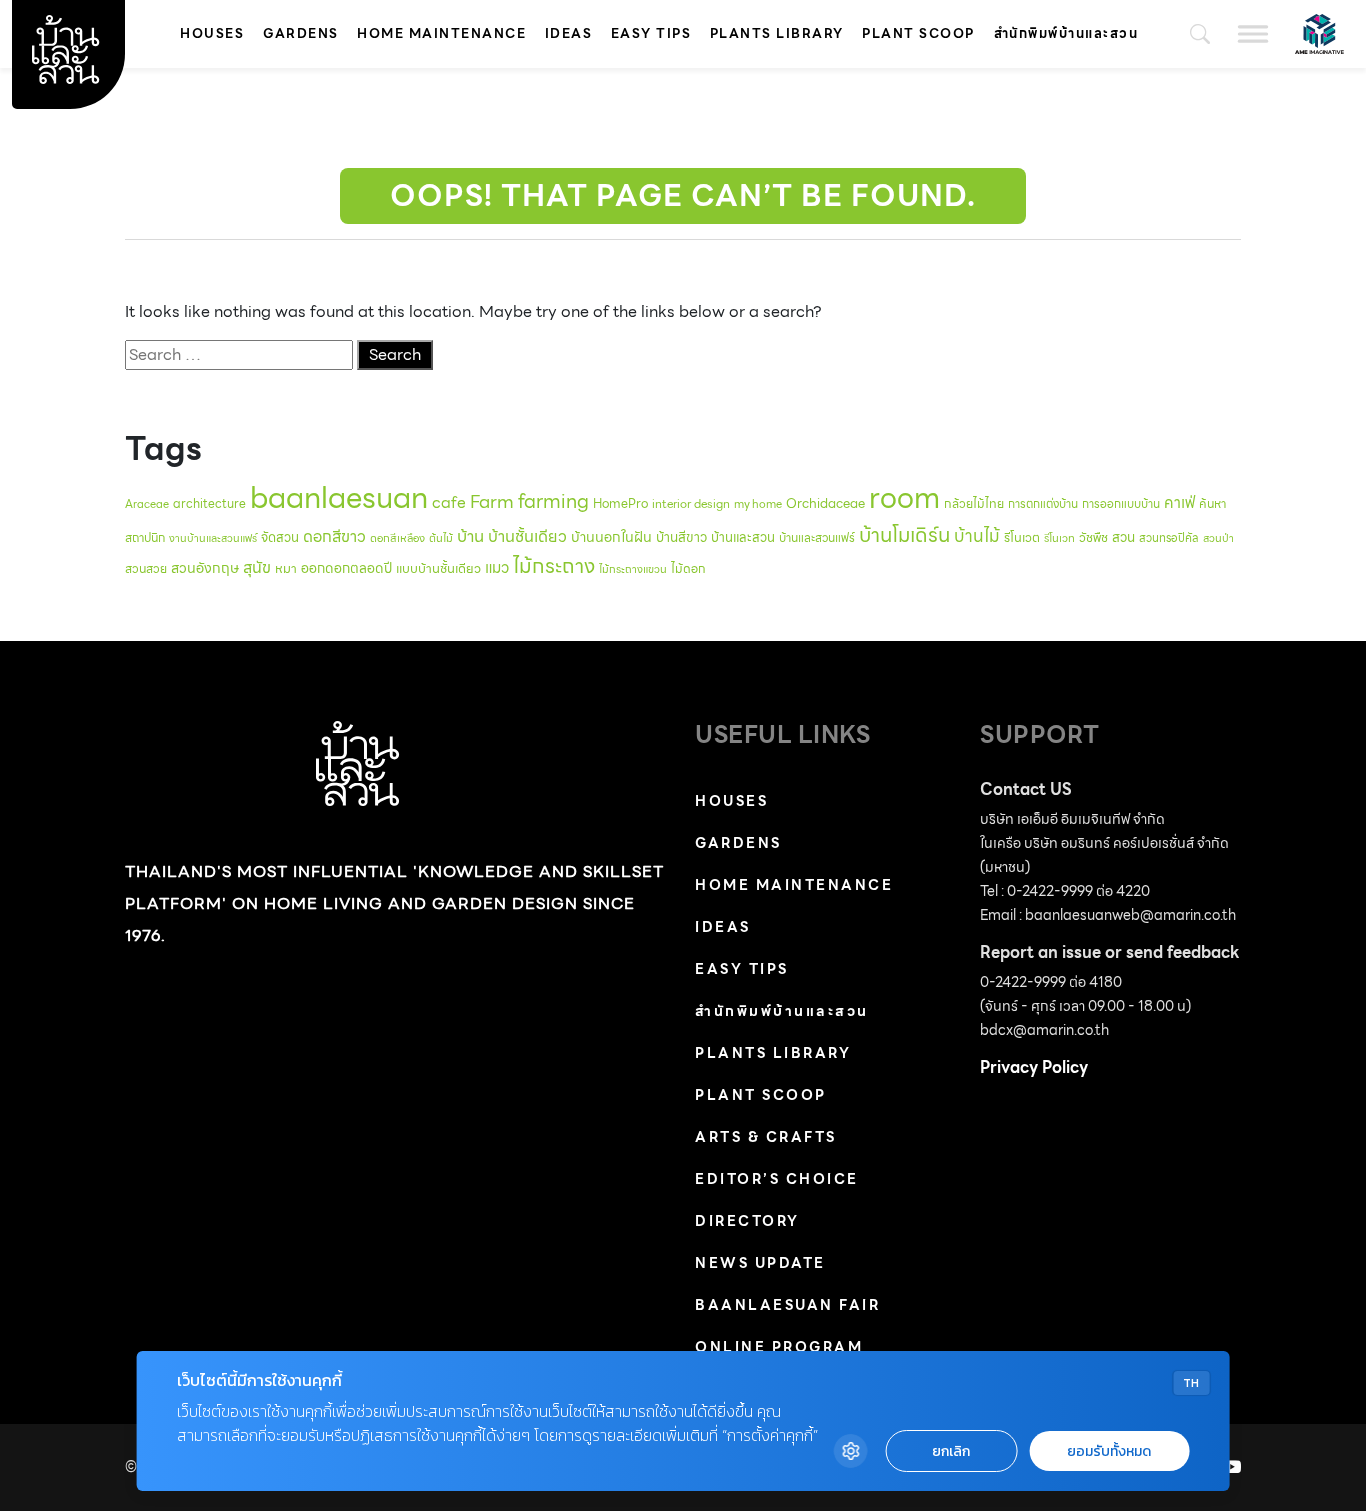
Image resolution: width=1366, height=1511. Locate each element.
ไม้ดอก (688, 568)
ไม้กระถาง (554, 566)
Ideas (569, 33)
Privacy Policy (1034, 1067)
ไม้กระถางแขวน (633, 569)
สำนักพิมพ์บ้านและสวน (1066, 33)
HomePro (620, 503)
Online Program (779, 1347)
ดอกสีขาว (334, 536)
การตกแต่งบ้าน (1043, 504)
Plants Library (777, 33)
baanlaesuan (339, 497)
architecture (209, 503)
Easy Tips (651, 33)
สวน (1123, 537)
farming (553, 501)
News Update (760, 1263)
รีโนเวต (1022, 538)
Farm (492, 501)
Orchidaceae (825, 503)
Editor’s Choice (777, 1179)
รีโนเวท (1059, 538)
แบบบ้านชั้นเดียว (438, 568)
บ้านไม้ (977, 536)
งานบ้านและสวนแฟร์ (213, 538)
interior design (691, 504)
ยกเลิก (951, 1451)
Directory (747, 1221)
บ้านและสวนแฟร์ (817, 537)
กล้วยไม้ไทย (974, 503)
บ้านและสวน (743, 537)
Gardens (301, 33)
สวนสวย (146, 568)
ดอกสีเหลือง (397, 538)
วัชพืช (1093, 537)
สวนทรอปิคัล (1169, 538)
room (904, 498)
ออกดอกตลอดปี (346, 568)
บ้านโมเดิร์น (904, 535)
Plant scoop (918, 33)
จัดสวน (280, 537)
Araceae (147, 504)
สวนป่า (1218, 538)
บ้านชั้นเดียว (527, 536)
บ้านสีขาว (681, 537)
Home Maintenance (441, 33)
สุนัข (257, 567)
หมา (286, 568)
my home (758, 504)
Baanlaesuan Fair (787, 1305)
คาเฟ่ (1179, 502)
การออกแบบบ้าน (1121, 504)
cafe (449, 502)
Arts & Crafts (766, 1137)
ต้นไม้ (441, 538)
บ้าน (470, 536)
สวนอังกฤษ (205, 568)
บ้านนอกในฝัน (611, 537)
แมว (497, 568)
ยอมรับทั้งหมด (1109, 1451)
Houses (212, 33)
